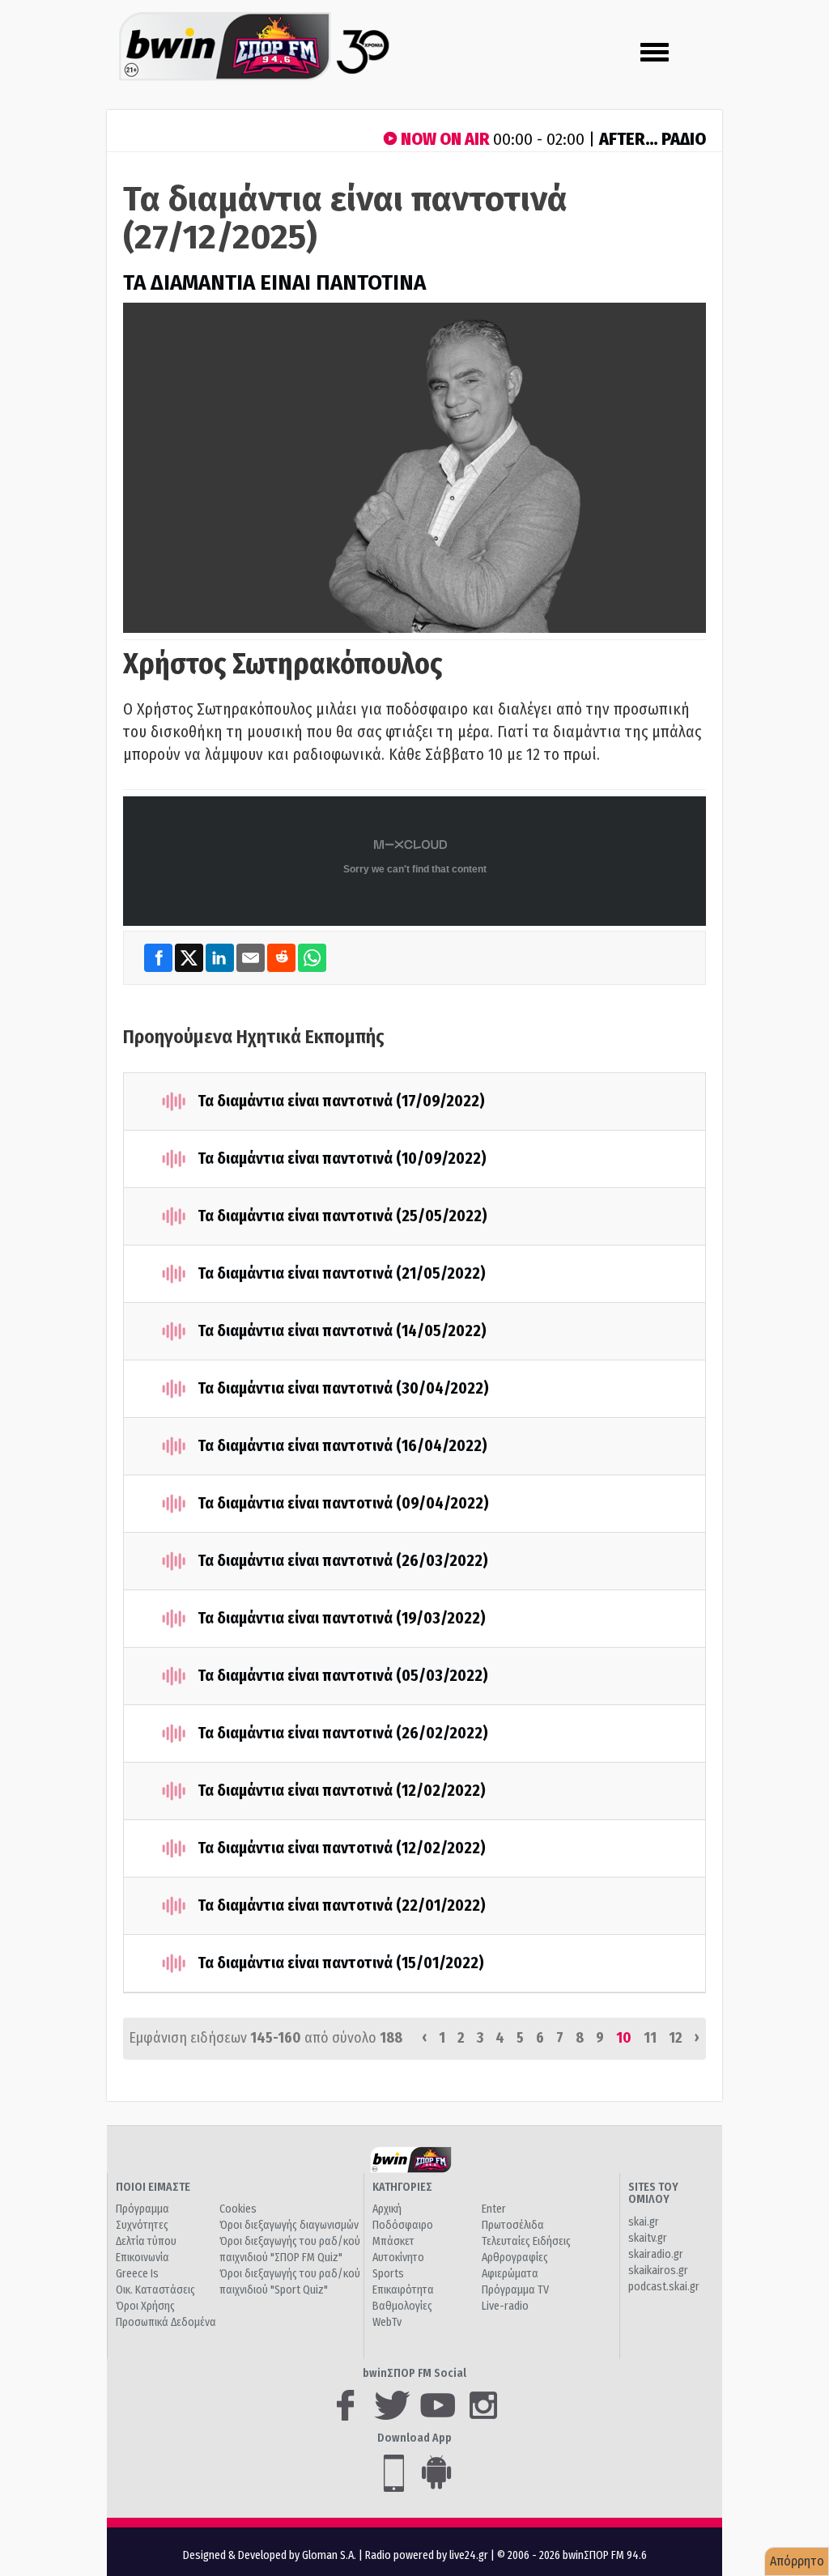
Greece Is (137, 2274)
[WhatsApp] (312, 957)
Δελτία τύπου (146, 2241)
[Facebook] (159, 957)
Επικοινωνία (142, 2258)
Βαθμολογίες (402, 2306)
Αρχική (387, 2209)
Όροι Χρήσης (145, 2306)
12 (676, 2038)
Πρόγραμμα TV (515, 2290)
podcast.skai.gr (664, 2287)
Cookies (238, 2209)
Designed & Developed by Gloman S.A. (270, 2555)
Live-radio (505, 2306)
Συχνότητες (142, 2225)
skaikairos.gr (658, 2270)
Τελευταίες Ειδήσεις (526, 2241)
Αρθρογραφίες (515, 2258)
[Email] (252, 957)
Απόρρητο (797, 2561)
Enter (494, 2209)
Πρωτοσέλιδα (513, 2225)
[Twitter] (190, 957)
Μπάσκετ (393, 2241)
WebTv (387, 2322)
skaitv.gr (648, 2238)
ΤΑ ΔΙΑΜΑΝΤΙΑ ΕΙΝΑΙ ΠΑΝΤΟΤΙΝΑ (274, 283)
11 (650, 2038)
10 (624, 2038)
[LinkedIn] (221, 957)
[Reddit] (283, 957)
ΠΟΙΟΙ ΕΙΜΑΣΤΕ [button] (153, 2187)
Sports (388, 2274)
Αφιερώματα (510, 2274)
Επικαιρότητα (403, 2290)
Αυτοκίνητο (398, 2258)
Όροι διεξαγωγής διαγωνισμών (289, 2225)
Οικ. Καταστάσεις (155, 2290)
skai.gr (644, 2222)
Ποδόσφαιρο (403, 2225)
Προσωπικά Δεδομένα (166, 2322)
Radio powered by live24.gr (428, 2555)
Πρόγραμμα (142, 2209)
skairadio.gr (656, 2254)
